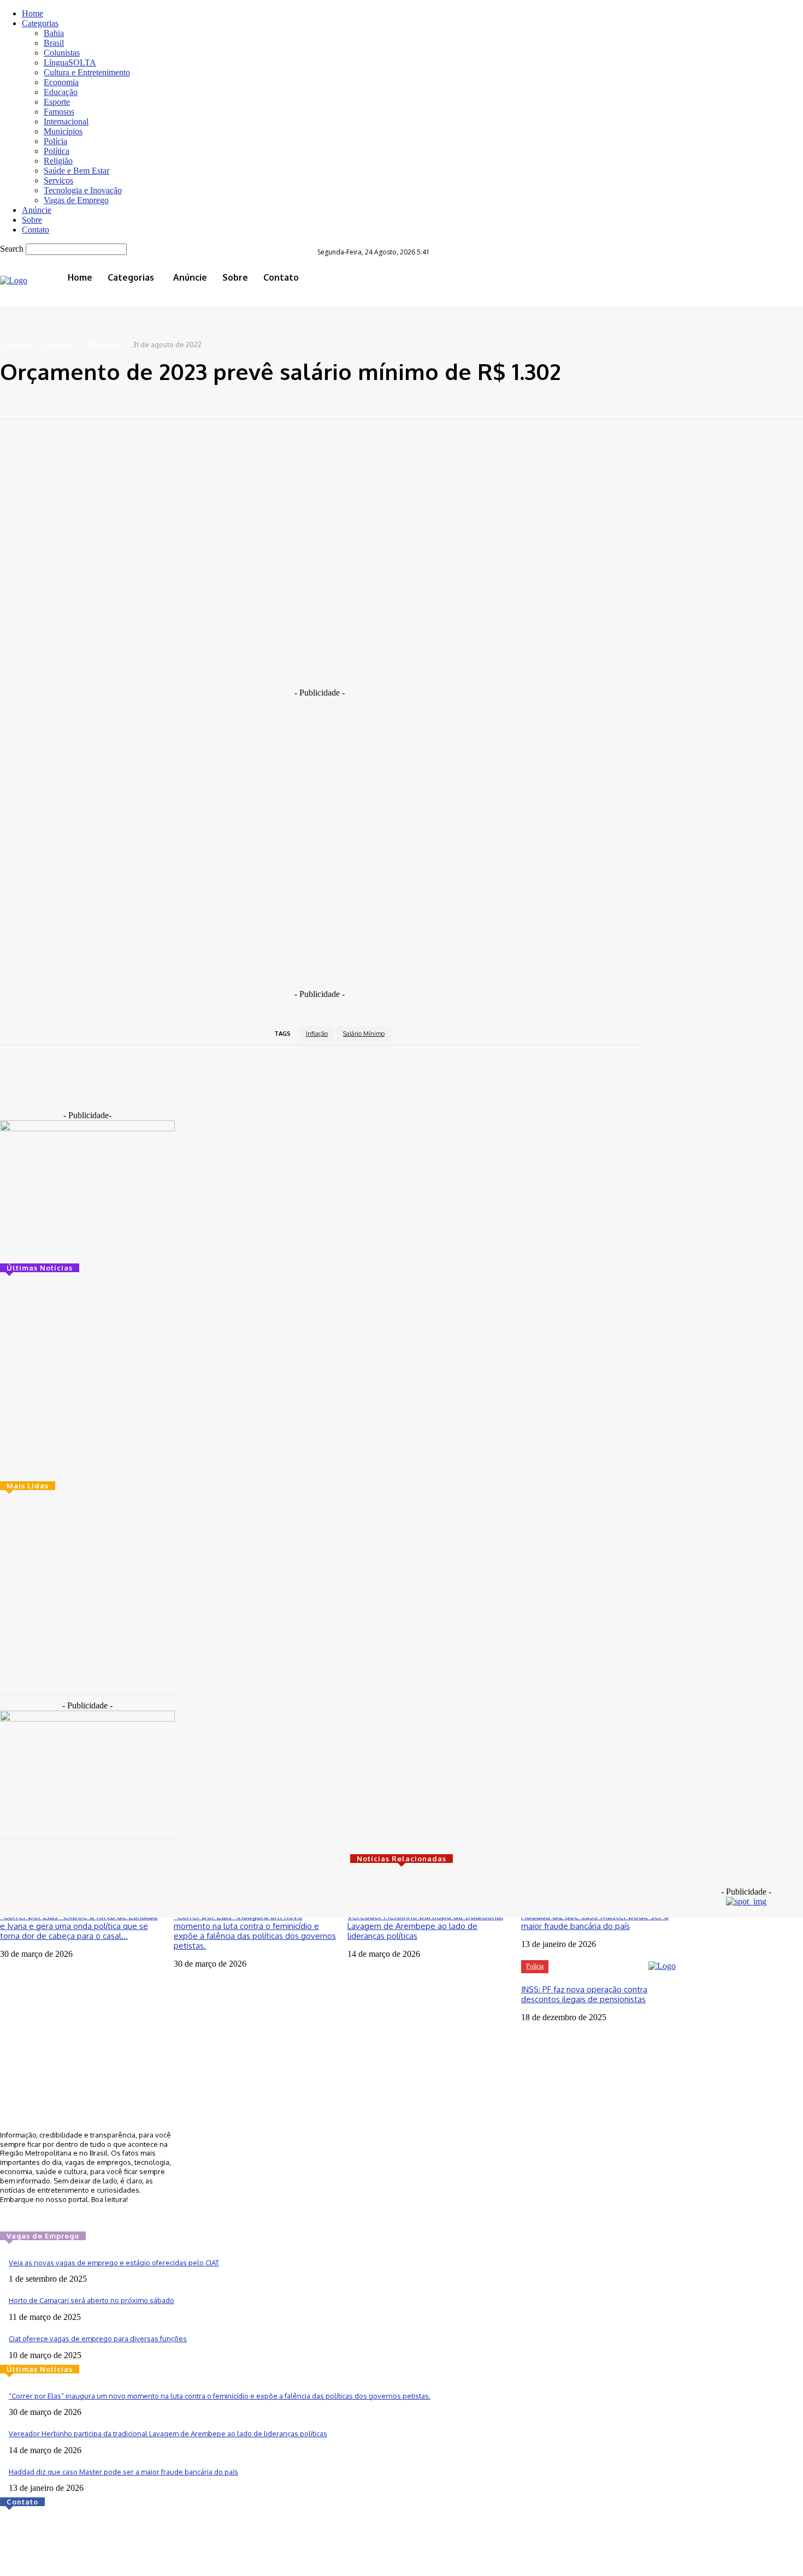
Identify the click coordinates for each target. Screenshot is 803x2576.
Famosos (59, 112)
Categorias (40, 23)
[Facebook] (381, 267)
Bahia (54, 33)
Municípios (63, 131)
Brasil (54, 43)
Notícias (18, 344)
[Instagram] (396, 267)
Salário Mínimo (364, 1034)
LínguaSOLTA (70, 63)
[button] (420, 285)
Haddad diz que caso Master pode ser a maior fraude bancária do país (595, 1921)
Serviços (58, 180)
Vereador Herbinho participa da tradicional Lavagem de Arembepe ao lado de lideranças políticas (425, 1926)
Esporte (57, 102)
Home (33, 13)
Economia (61, 82)
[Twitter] (411, 267)
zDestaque (103, 344)
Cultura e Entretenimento (87, 72)
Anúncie (37, 210)
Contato (36, 230)
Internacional (66, 121)
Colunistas (62, 53)
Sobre (32, 220)
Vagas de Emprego (76, 200)
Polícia (55, 141)
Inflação (317, 1034)
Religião (58, 161)
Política (57, 151)
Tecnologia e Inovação (83, 190)
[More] (279, 400)
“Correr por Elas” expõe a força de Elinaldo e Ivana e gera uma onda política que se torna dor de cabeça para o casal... (79, 1926)
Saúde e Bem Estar (76, 171)
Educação (61, 92)
